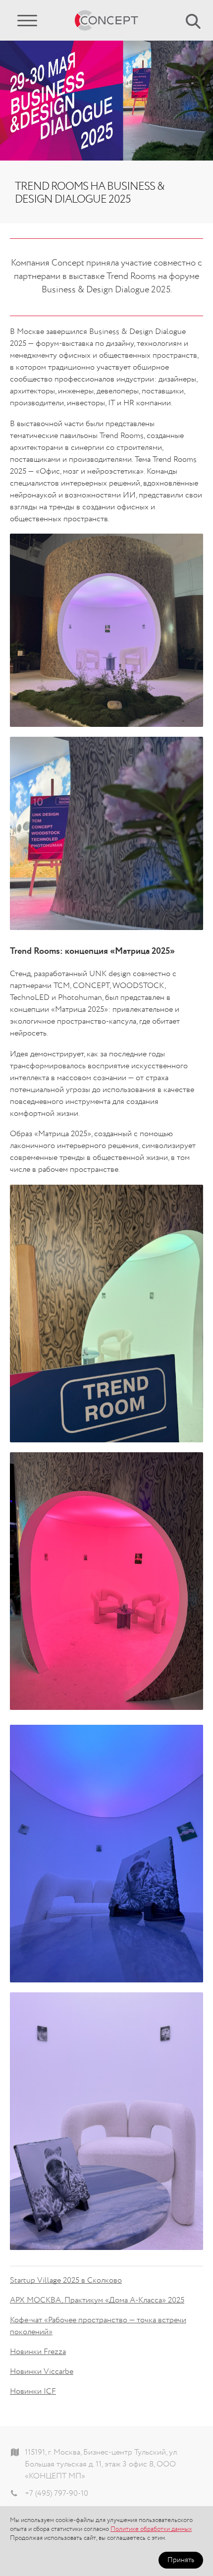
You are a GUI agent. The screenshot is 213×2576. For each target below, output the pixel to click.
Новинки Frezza (38, 2352)
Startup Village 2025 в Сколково (66, 2281)
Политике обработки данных (151, 2529)
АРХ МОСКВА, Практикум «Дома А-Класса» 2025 (97, 2301)
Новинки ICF (33, 2392)
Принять (181, 2560)
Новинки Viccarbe (42, 2372)
